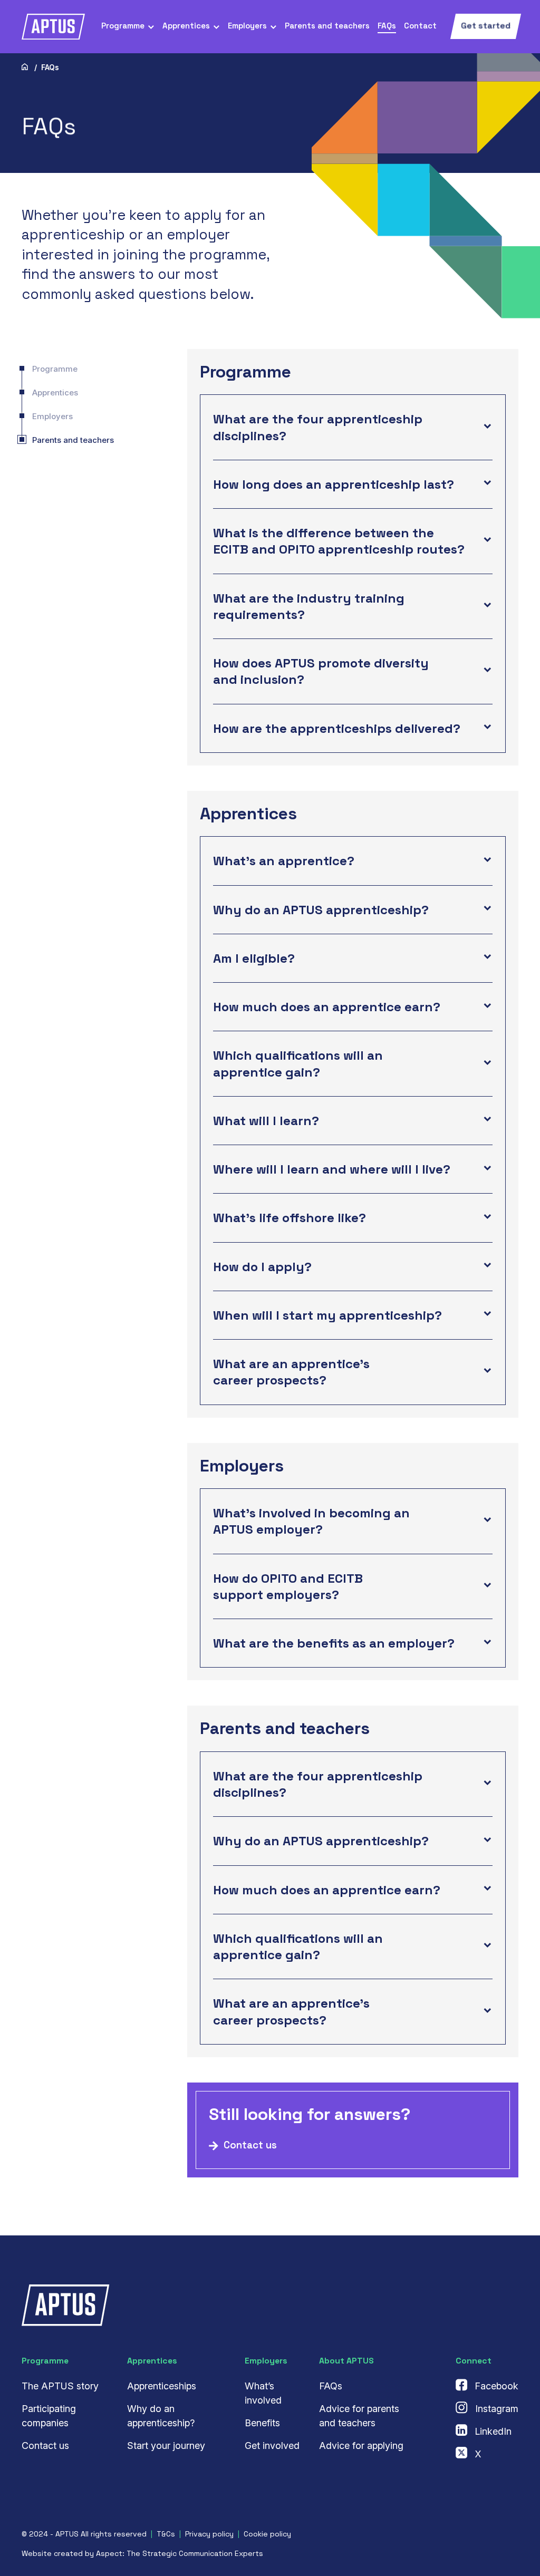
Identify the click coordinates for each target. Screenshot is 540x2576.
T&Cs (166, 2534)
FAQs (331, 2386)
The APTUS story (60, 2386)
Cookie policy (267, 2534)
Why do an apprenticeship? (161, 2416)
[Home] (25, 67)
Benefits (262, 2423)
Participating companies (49, 2416)
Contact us (45, 2446)
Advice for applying (361, 2446)
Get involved (272, 2446)
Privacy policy (209, 2534)
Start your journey (166, 2446)
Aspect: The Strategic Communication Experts (180, 2553)
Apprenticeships (162, 2386)
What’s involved (263, 2393)
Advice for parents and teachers (359, 2416)
